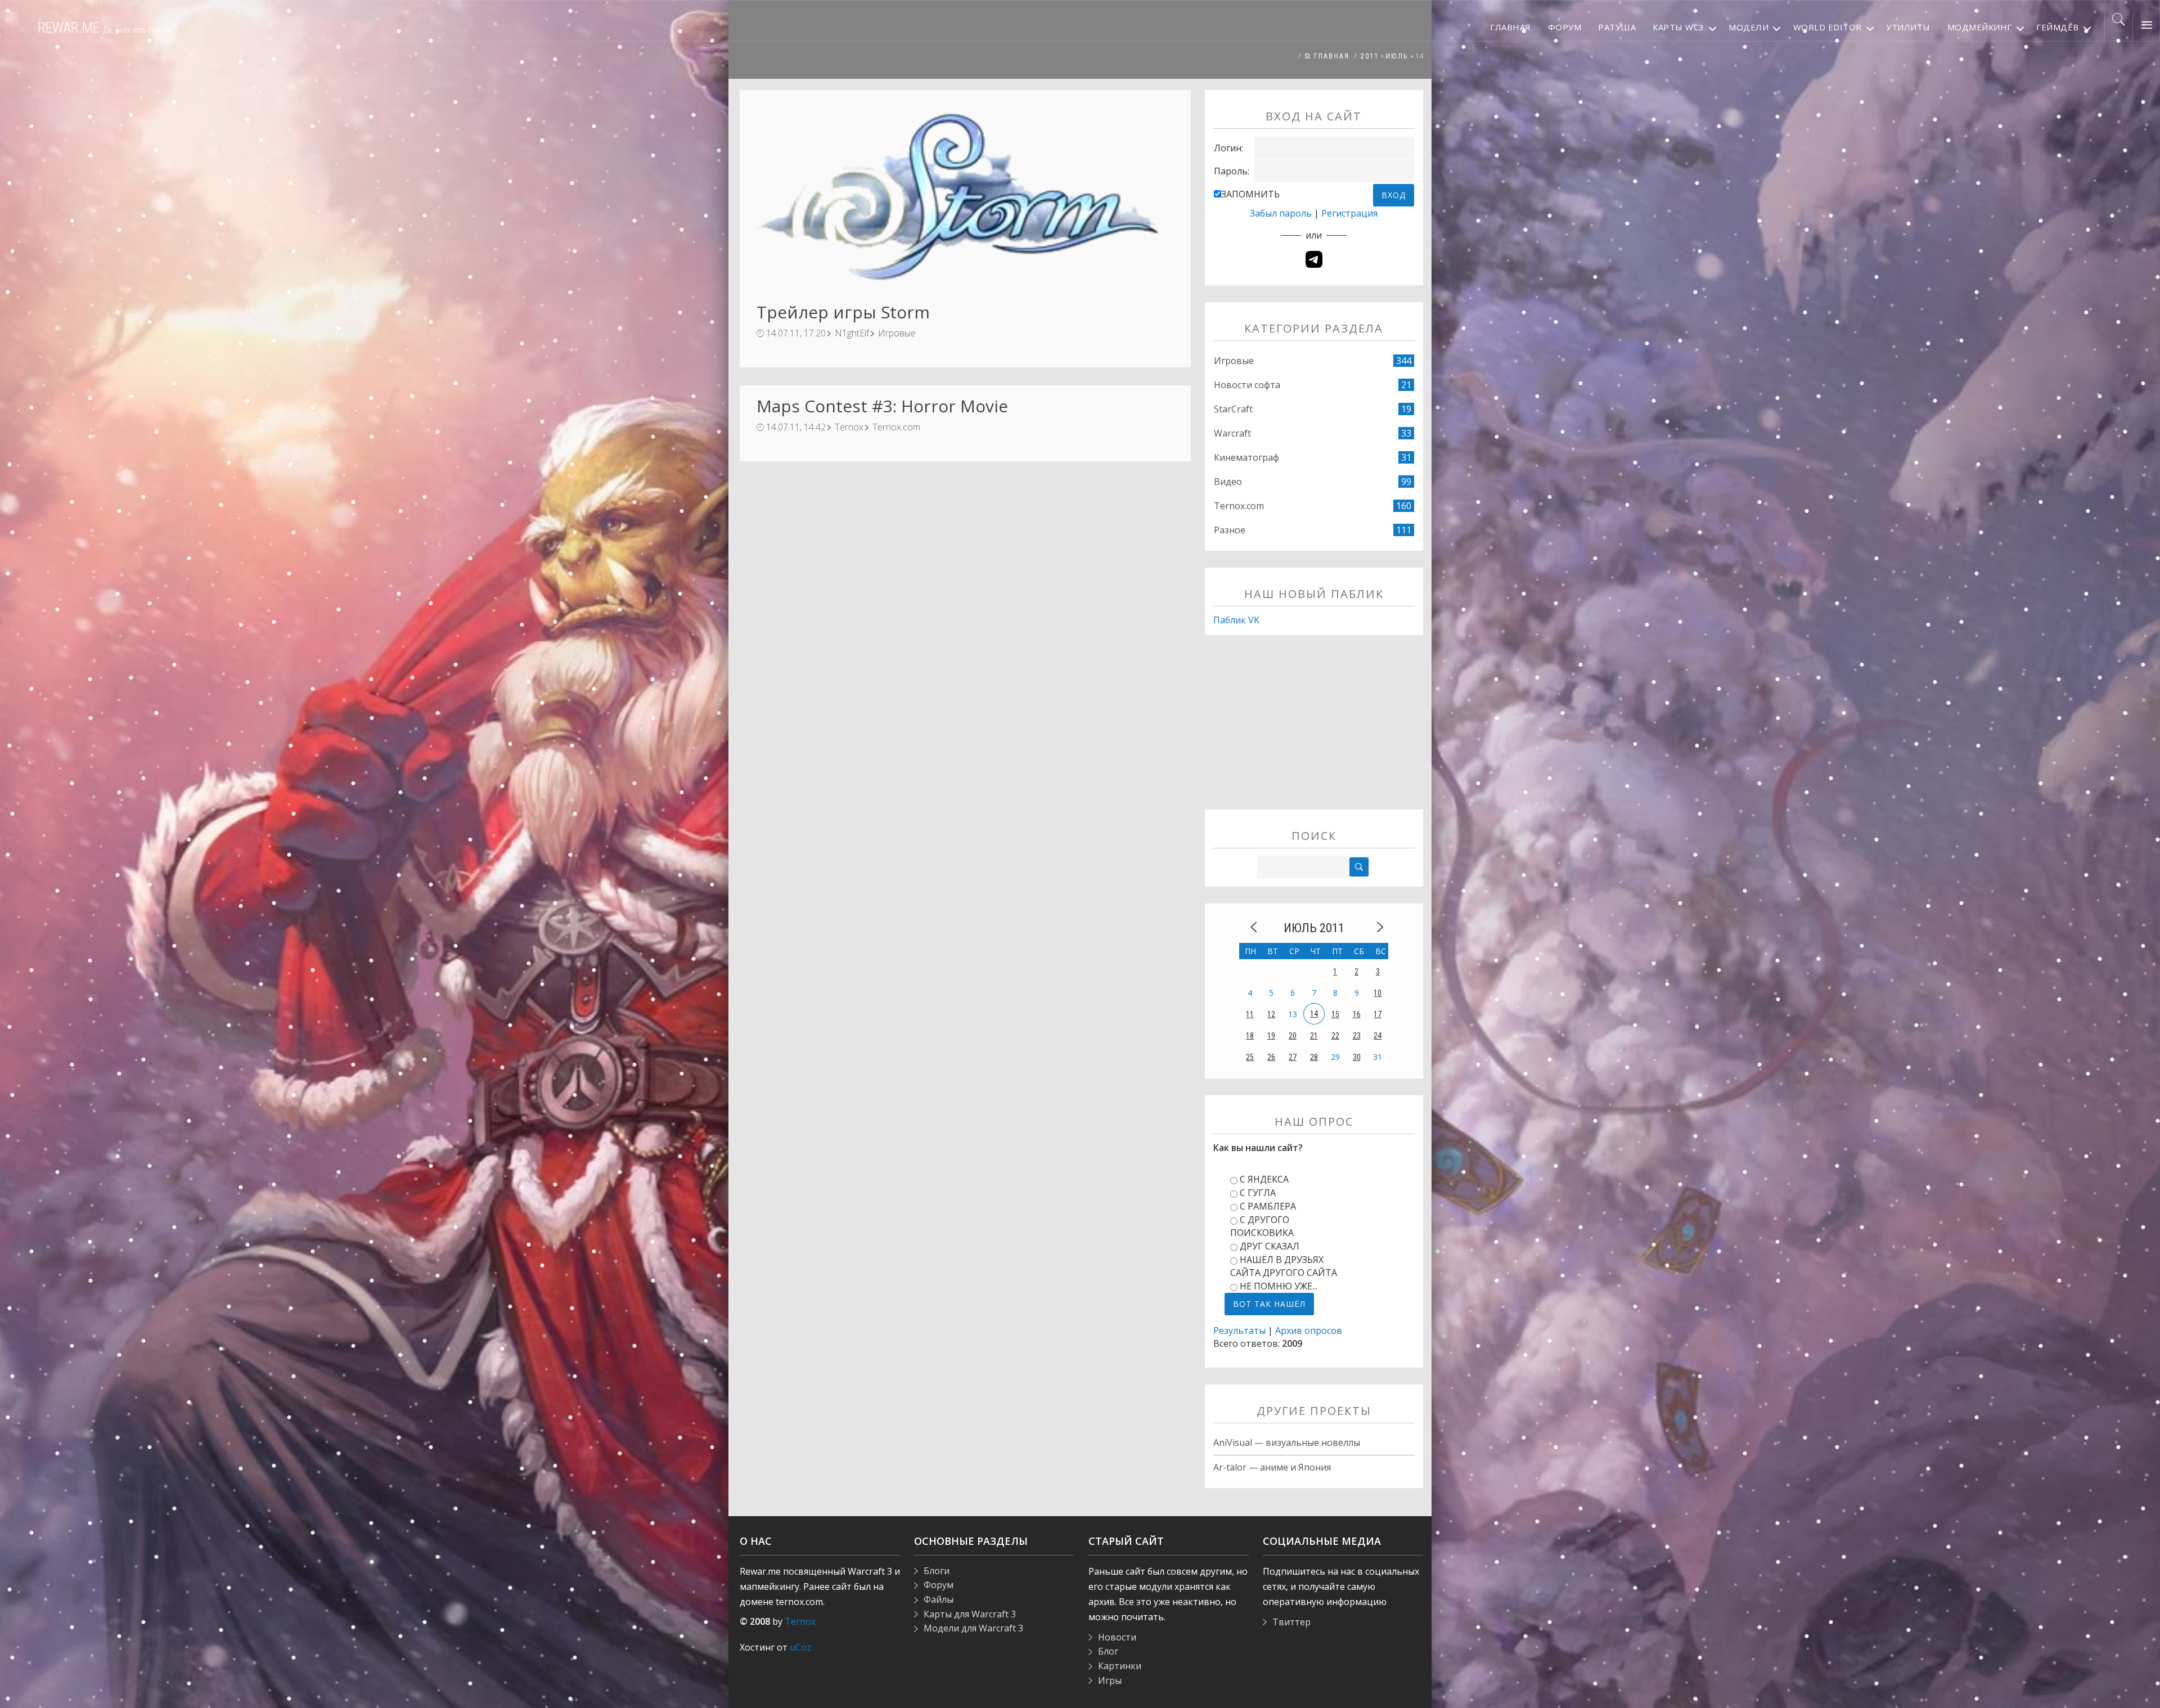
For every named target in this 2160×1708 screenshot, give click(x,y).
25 (1250, 1057)
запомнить (1250, 194)
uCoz (800, 1647)
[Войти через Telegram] (1314, 259)
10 (1378, 993)
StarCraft (1233, 409)
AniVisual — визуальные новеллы (1287, 1442)
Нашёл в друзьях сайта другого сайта (1284, 1266)
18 (1250, 1036)
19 (1271, 1036)
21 (1314, 1036)
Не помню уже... (1279, 1286)
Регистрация (1349, 213)
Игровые (897, 333)
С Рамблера (1268, 1206)
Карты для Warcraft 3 (970, 1614)
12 (1271, 1014)
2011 (1370, 56)
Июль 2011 (1314, 928)
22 (1335, 1036)
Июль (1397, 56)
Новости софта (1247, 385)
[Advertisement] (1314, 731)
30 (1357, 1057)
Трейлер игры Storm (843, 312)
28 (1314, 1057)
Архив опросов (1309, 1331)
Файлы (939, 1599)
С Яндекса (1264, 1179)
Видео (1228, 482)
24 (1378, 1036)
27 (1293, 1057)
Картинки (1120, 1666)
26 (1271, 1057)
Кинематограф (1246, 457)
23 (1357, 1036)
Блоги (937, 1571)
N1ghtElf (852, 333)
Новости (1117, 1637)
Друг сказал (1270, 1246)
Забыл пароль (1281, 213)
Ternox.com (896, 427)
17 (1378, 1014)
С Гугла (1258, 1193)
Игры (1110, 1680)
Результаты (1239, 1331)
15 (1335, 1014)
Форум (939, 1585)
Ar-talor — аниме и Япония (1272, 1467)
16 (1357, 1014)
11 (1250, 1014)
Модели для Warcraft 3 (973, 1628)
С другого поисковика (1262, 1226)
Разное (1230, 530)
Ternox (849, 427)
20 (1293, 1036)
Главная (1330, 56)
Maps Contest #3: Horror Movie (882, 406)
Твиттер (1291, 1622)
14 (1314, 1014)
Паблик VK (1236, 620)
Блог (1108, 1651)
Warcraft (1232, 433)
